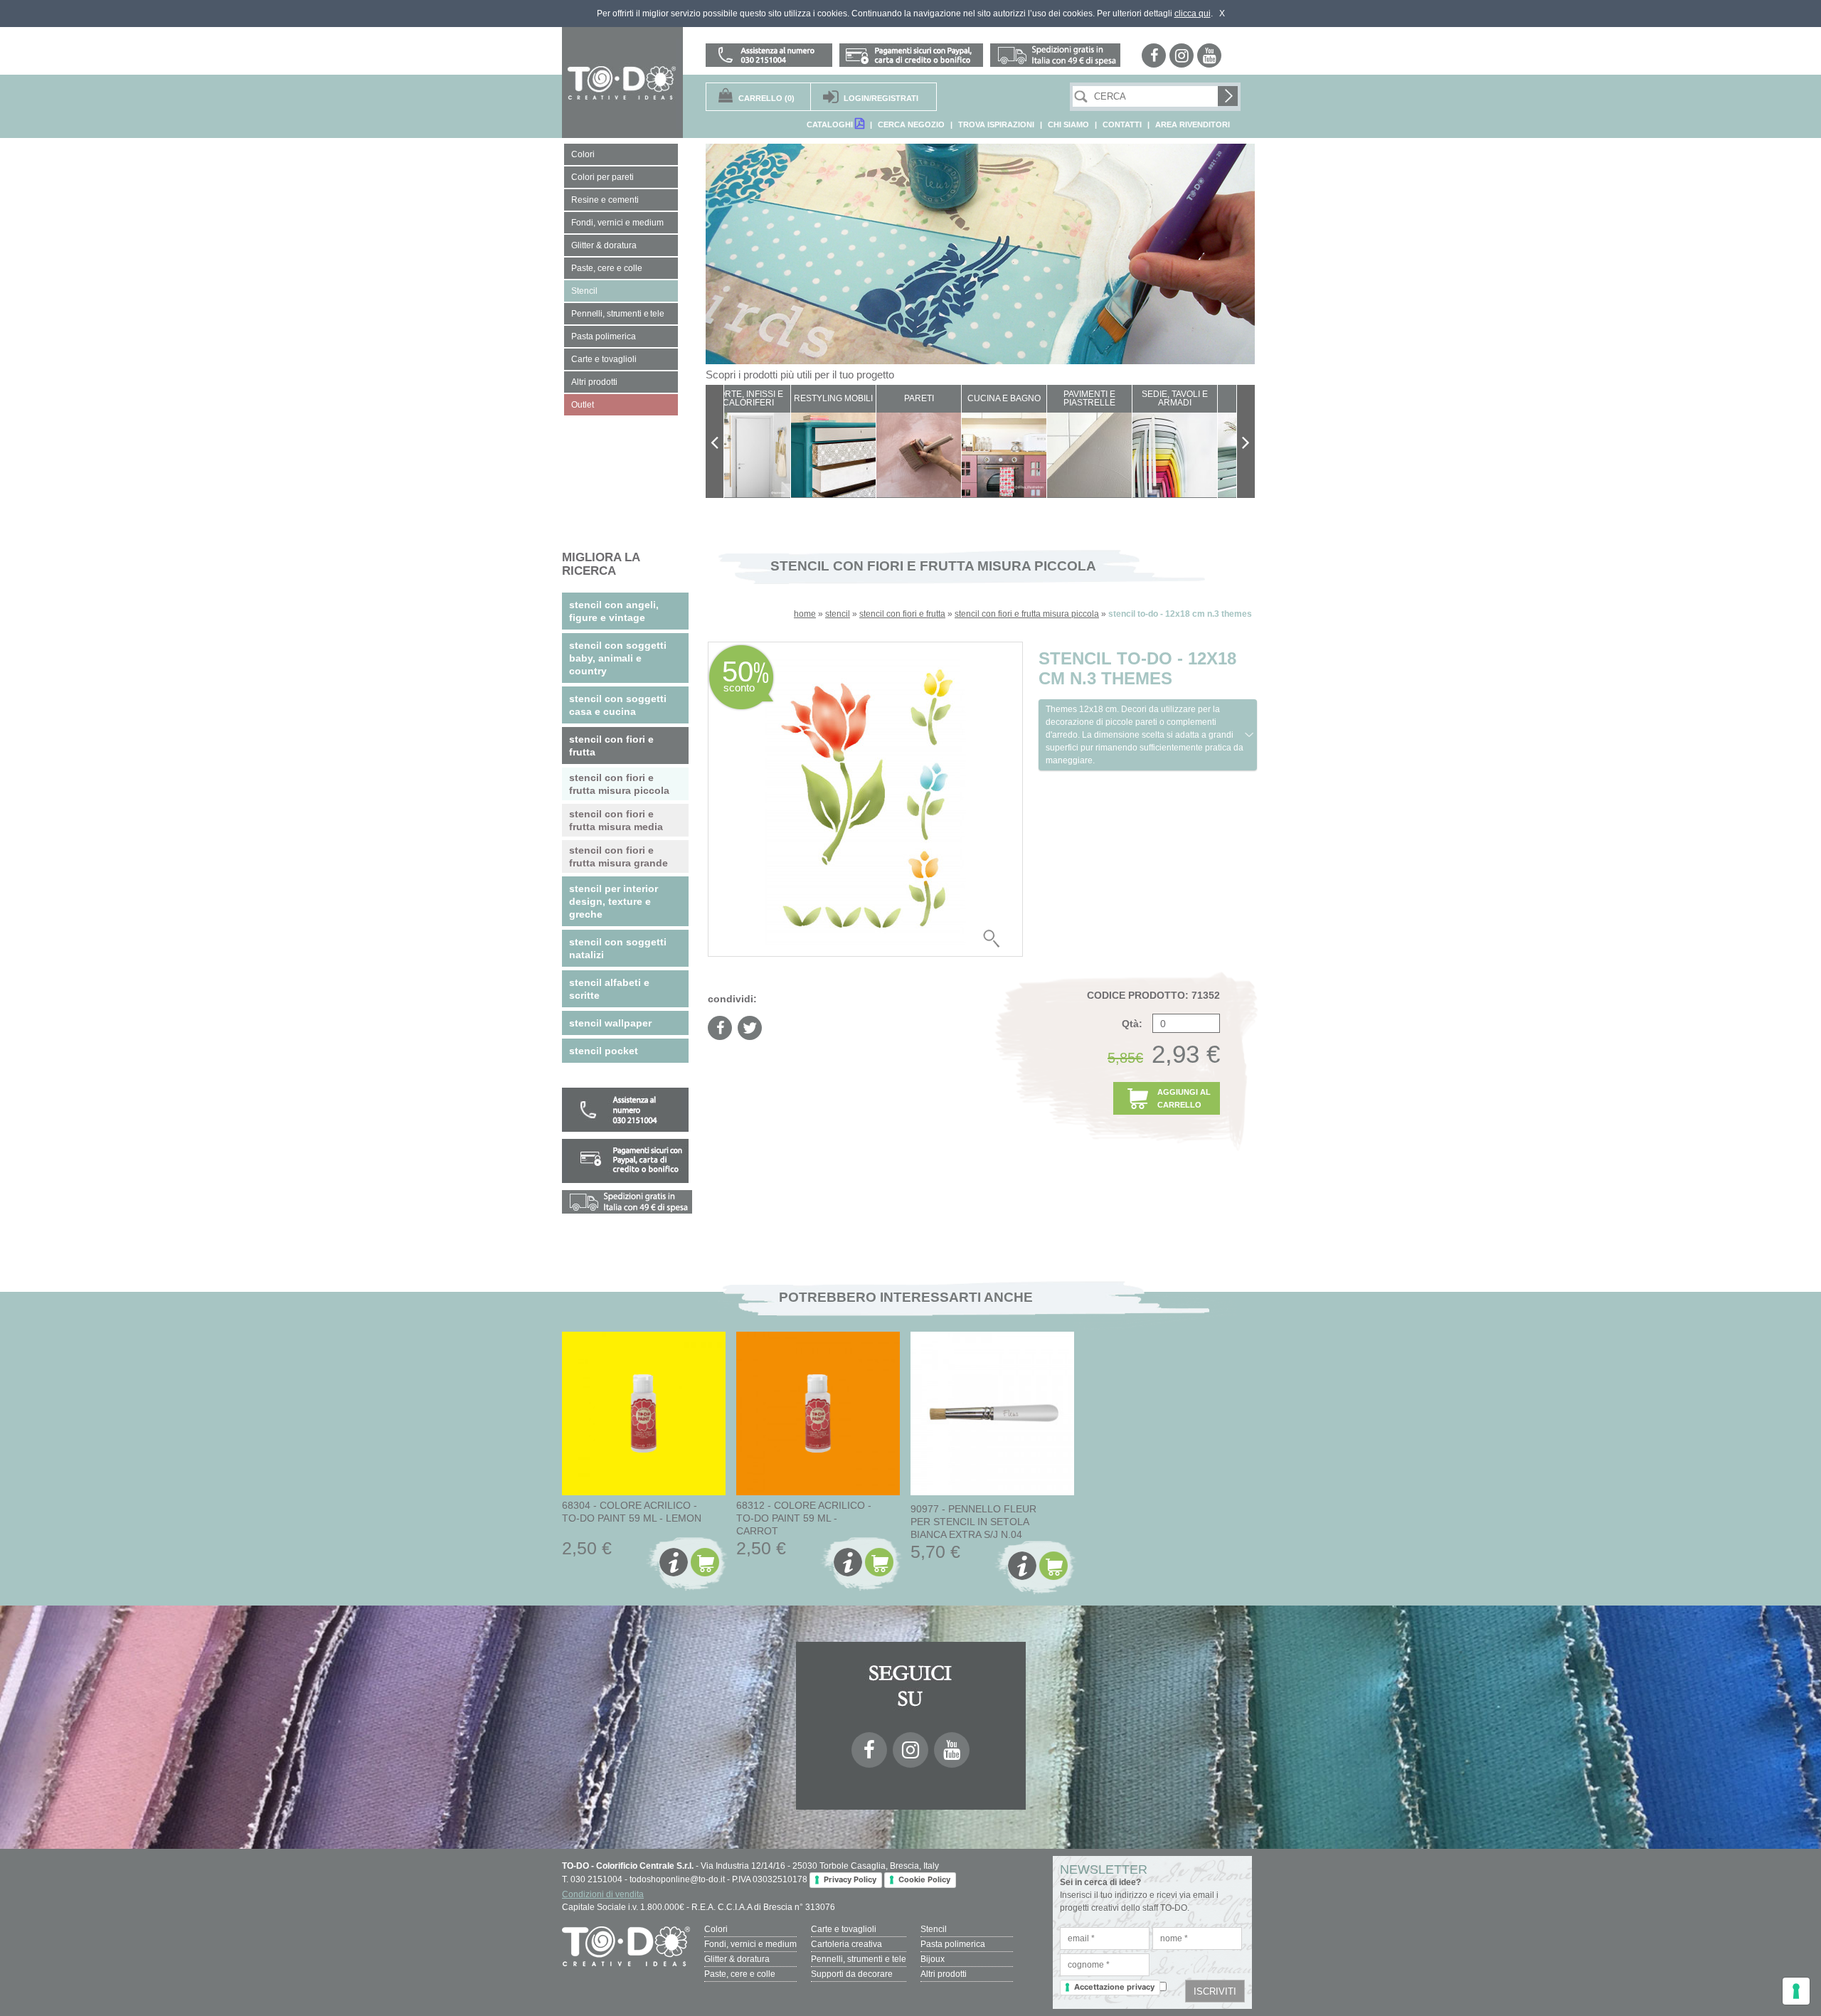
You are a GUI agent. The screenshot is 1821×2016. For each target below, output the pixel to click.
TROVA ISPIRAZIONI (996, 124)
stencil (838, 614)
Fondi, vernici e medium (750, 1944)
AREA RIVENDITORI (1193, 124)
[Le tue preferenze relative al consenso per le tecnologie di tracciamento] (1796, 1991)
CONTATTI (1122, 124)
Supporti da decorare (852, 1974)
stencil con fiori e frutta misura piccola (1027, 614)
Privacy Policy (850, 1879)
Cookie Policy (924, 1879)
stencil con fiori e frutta (902, 614)
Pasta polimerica (953, 1944)
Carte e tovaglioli (844, 1929)
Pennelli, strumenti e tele (859, 1959)
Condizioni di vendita (603, 1894)
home (805, 614)
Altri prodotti (944, 1974)
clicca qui (1193, 14)
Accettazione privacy (1114, 1987)
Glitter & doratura (737, 1959)
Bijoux (933, 1959)
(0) (766, 98)
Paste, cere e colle (740, 1974)
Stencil (934, 1929)
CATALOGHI (831, 124)
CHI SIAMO (1068, 124)
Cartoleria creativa (846, 1944)
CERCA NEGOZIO (911, 124)
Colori (716, 1929)
